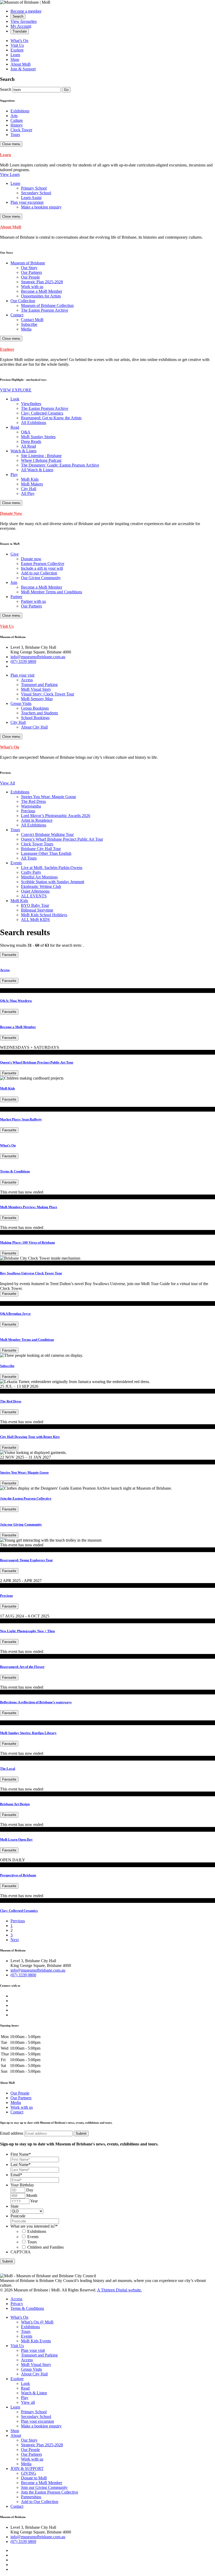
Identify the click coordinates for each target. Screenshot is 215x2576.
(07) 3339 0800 (23, 661)
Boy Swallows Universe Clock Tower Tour (31, 1273)
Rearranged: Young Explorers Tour (26, 1560)
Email (16, 2175)
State (15, 2206)
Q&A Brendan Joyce (15, 1314)
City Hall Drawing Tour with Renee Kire (30, 1437)
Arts (14, 116)
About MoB (21, 64)
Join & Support (23, 69)
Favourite (9, 955)
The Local (8, 1769)
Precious (6, 1596)
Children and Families (45, 2247)
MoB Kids (7, 1088)
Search (6, 89)
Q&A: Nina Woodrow (16, 1001)
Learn (15, 55)
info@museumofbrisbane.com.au (38, 657)
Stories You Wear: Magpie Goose (24, 1472)
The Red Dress (11, 1401)
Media (16, 2103)
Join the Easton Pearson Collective (26, 1498)
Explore (17, 50)
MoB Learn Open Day (16, 1839)
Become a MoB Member (18, 1027)
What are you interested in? (34, 2226)
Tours (15, 135)
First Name (21, 2154)
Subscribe (7, 1366)
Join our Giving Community (21, 1524)
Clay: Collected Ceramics (19, 1911)
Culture (17, 120)
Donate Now (11, 513)
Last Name (21, 2164)
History (17, 125)
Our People (20, 2093)
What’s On (19, 41)
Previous (18, 1921)
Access (5, 970)
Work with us (22, 2107)
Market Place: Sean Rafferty (21, 1119)
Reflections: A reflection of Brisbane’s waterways (36, 1702)
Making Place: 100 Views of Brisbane (28, 1242)
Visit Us (17, 45)
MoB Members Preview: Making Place (29, 1207)
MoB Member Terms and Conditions (27, 1340)
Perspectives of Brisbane (18, 1875)
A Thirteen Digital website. (119, 2290)
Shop (15, 59)
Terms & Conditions (15, 1171)
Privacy (17, 2304)
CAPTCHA (21, 2252)
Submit (7, 2261)
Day (30, 2190)
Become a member (26, 11)
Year (34, 2201)
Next (15, 1940)
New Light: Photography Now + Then (27, 1631)
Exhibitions (20, 111)
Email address (12, 2133)
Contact (17, 2112)
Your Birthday (22, 2185)
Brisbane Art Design (15, 1804)
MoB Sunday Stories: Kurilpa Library (28, 1733)
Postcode (18, 2216)
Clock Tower (21, 130)
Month (32, 2195)
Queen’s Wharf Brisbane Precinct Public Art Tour (37, 1062)
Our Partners (21, 2098)
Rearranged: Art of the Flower (22, 1667)
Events (33, 2237)
